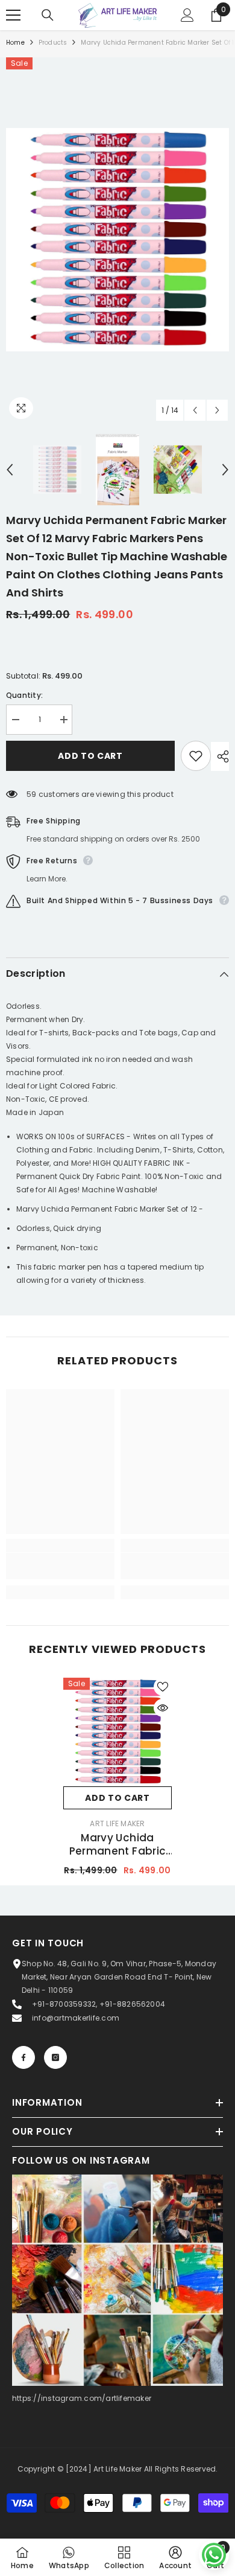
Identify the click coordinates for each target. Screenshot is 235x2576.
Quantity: (24, 695)
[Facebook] (23, 2057)
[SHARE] (220, 756)
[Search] (48, 15)
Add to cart (90, 756)
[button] (195, 410)
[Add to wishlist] (196, 756)
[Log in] (187, 15)
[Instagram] (55, 2057)
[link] (60, 1566)
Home (15, 43)
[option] (117, 240)
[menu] (13, 15)
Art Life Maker (117, 1823)
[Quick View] (163, 1708)
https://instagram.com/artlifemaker (82, 2398)
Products (53, 43)
